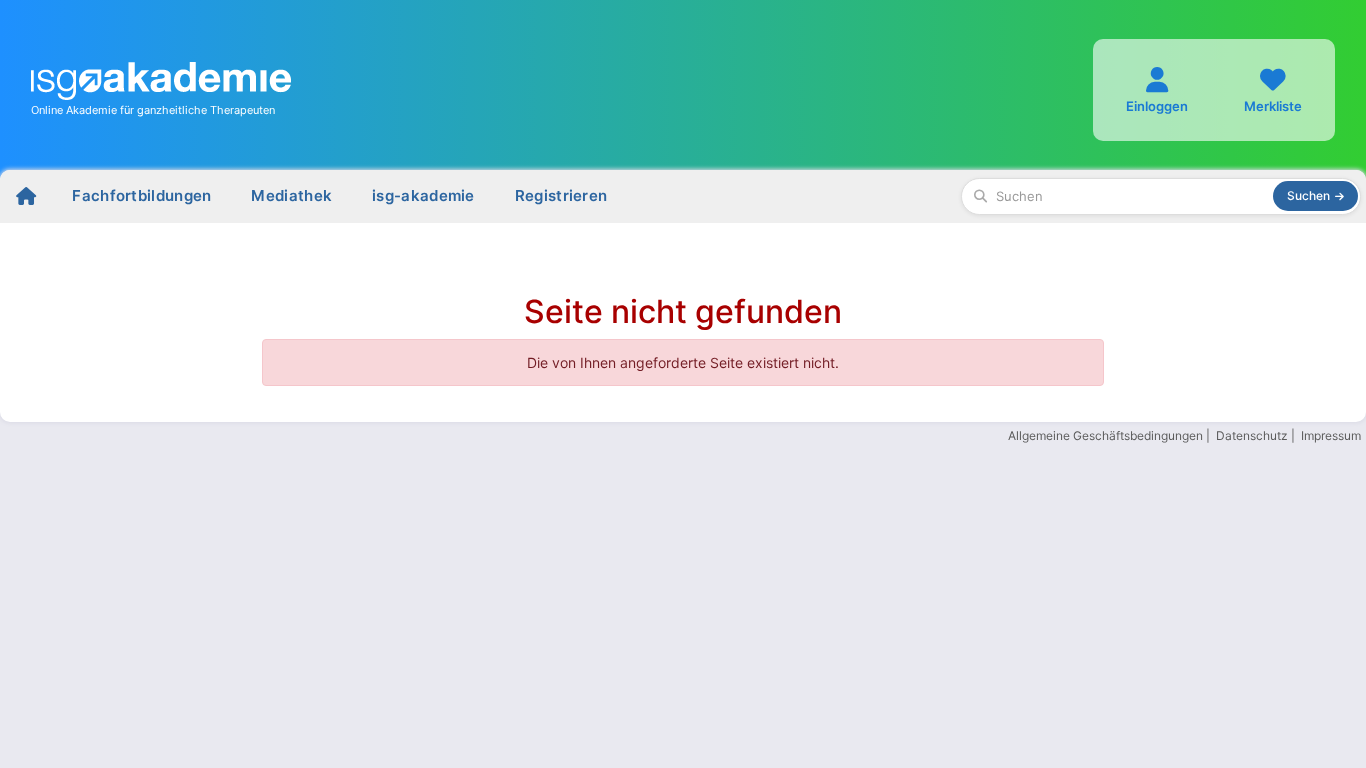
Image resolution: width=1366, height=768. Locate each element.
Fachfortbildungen (141, 195)
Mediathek (291, 195)
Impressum (1331, 435)
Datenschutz (1252, 435)
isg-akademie (423, 195)
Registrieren (561, 195)
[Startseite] (26, 196)
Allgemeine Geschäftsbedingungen (1105, 435)
